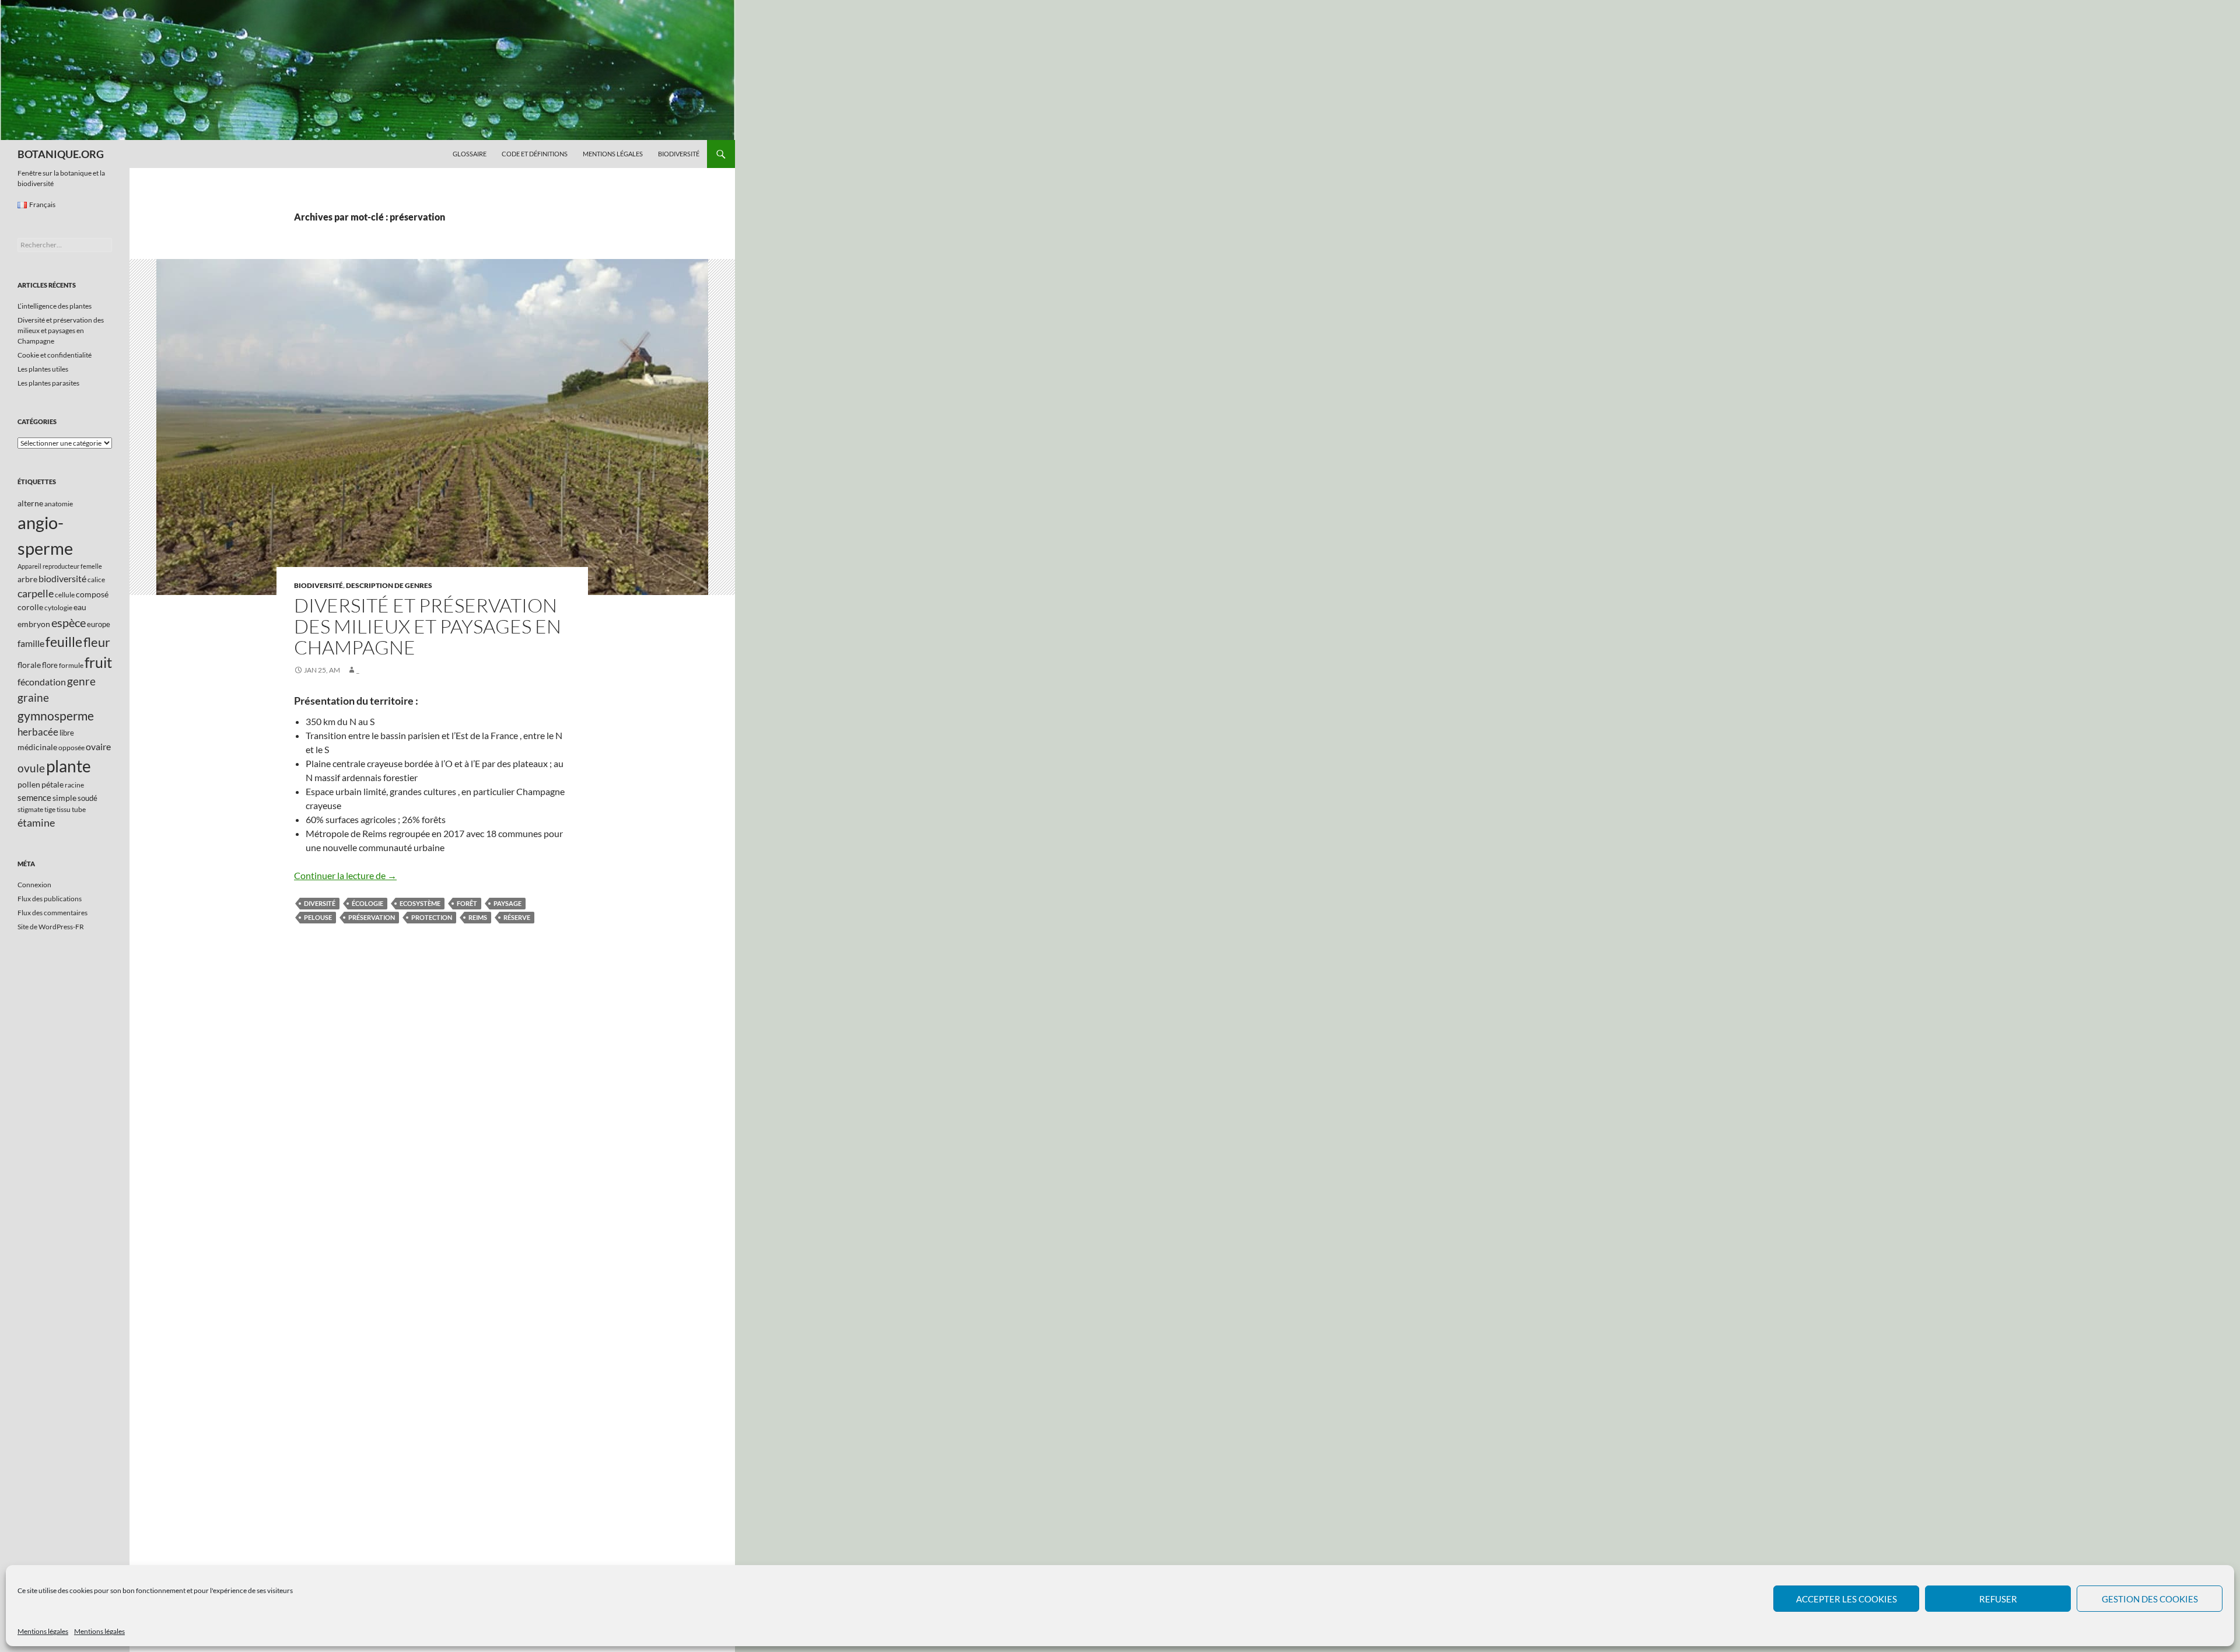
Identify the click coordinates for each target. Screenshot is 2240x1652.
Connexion (34, 885)
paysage (508, 903)
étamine (36, 822)
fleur (97, 642)
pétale (52, 784)
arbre (27, 579)
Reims (478, 917)
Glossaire (470, 154)
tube (79, 809)
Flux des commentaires (52, 913)
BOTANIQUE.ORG (61, 154)
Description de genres (389, 585)
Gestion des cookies (2150, 1599)
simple (64, 798)
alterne (30, 503)
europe (99, 624)
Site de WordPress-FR (51, 927)
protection (432, 917)
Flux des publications (50, 899)
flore (50, 665)
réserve (517, 917)
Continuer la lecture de (345, 875)
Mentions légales (43, 1631)
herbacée (38, 732)
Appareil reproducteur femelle (60, 566)
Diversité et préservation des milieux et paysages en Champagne (428, 626)
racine (74, 785)
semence (34, 797)
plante (69, 766)
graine (33, 698)
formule (71, 665)
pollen (29, 784)
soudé (87, 798)
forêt (467, 903)
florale (29, 665)
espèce (69, 622)
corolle (30, 607)
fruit (98, 662)
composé (92, 594)
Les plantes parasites (48, 383)
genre (81, 681)
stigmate (30, 809)
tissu (64, 809)
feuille (64, 642)
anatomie (59, 504)
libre (67, 733)
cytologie (58, 608)
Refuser (1998, 1599)
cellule (65, 595)
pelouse (318, 917)
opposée (71, 748)
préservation (372, 917)
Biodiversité (679, 154)
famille (31, 643)
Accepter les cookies (1847, 1599)
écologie (367, 903)
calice (96, 580)
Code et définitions (535, 154)
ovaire (98, 746)
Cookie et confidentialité (55, 355)
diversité (320, 903)
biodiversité (62, 578)
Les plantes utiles (43, 369)
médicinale (37, 747)
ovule (31, 768)
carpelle (36, 593)
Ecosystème (420, 903)
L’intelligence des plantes (55, 306)
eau (80, 607)
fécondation (42, 682)
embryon (34, 624)
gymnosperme (56, 715)
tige (50, 809)
